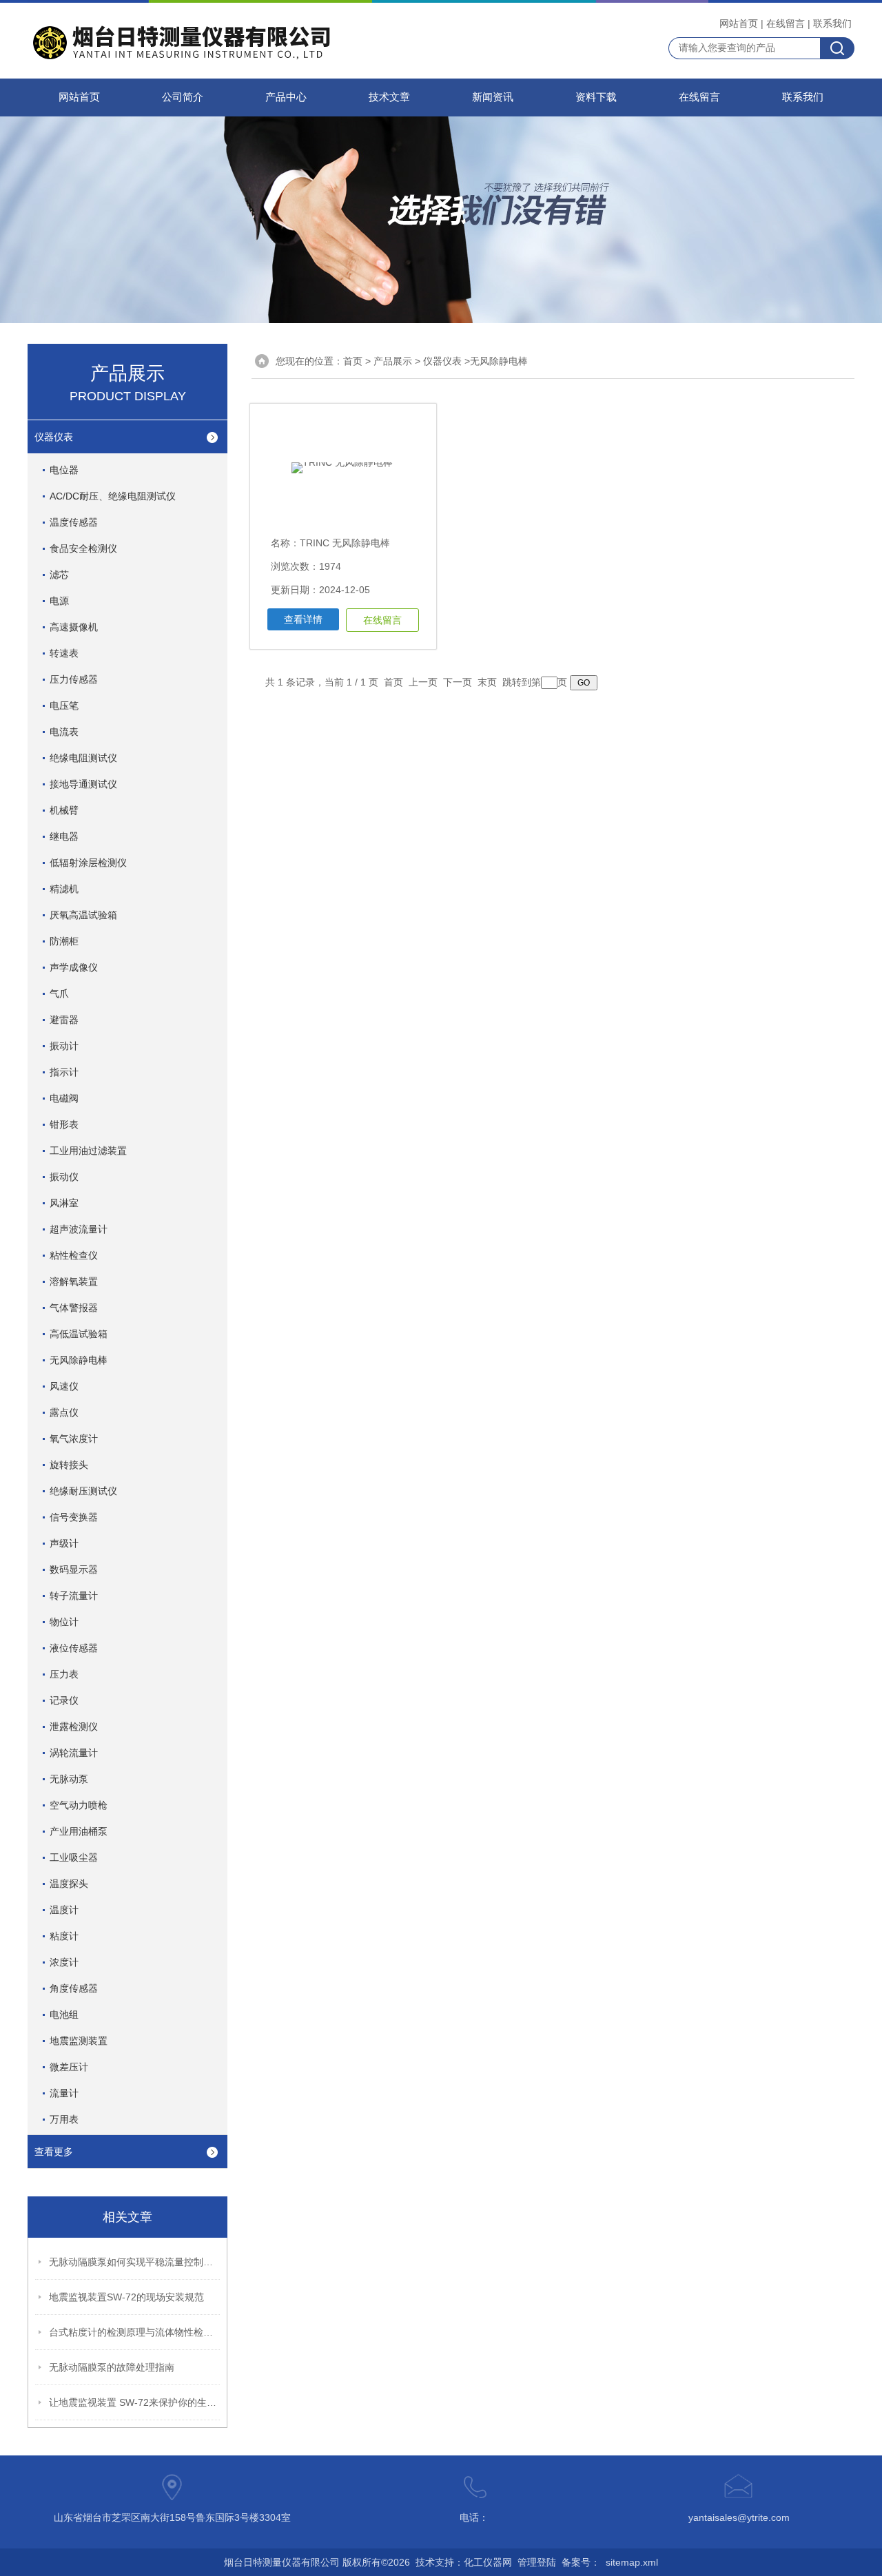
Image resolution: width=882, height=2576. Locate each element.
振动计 (64, 1046)
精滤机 (64, 889)
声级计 (64, 1543)
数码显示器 (74, 1569)
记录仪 (64, 1700)
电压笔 (64, 705)
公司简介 (183, 97)
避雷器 (64, 1020)
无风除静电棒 (79, 1360)
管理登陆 (537, 2562)
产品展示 (393, 361)
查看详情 (303, 619)
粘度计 (64, 1936)
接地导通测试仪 (83, 784)
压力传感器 (74, 679)
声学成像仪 (74, 967)
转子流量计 (74, 1596)
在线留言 (786, 23)
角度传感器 (74, 1988)
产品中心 (286, 97)
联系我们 (832, 23)
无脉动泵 (69, 1779)
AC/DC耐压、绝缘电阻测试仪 (113, 496)
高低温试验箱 (79, 1334)
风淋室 (64, 1203)
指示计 (64, 1072)
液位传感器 (74, 1648)
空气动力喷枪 (79, 1805)
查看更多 (54, 2152)
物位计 (64, 1622)
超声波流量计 (79, 1229)
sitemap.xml (632, 2562)
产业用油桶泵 (79, 1831)
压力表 (64, 1674)
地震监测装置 (79, 2041)
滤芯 (59, 575)
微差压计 (69, 2067)
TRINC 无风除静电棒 (345, 543)
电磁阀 (64, 1098)
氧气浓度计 (74, 1439)
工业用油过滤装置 (88, 1151)
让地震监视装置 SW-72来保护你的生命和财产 (135, 2402)
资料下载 (596, 97)
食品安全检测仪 (83, 548)
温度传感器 (74, 522)
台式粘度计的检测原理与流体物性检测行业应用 (135, 2332)
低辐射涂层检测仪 (88, 863)
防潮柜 (64, 941)
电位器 (64, 470)
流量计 (64, 2093)
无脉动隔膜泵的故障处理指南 (112, 2367)
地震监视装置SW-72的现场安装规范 (126, 2297)
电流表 (64, 732)
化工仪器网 (488, 2562)
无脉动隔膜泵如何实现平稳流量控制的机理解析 (135, 2262)
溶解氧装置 (74, 1281)
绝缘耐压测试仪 (83, 1491)
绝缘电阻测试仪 (83, 758)
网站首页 (739, 23)
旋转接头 (69, 1465)
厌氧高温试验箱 (83, 915)
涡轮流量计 (74, 1753)
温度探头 (69, 1884)
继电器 (64, 836)
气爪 (59, 993)
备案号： (581, 2562)
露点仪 (64, 1412)
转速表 (64, 653)
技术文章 (389, 97)
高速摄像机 (74, 627)
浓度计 (64, 1962)
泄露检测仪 (74, 1727)
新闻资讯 (493, 97)
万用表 (64, 2119)
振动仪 (64, 1177)
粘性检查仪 (74, 1255)
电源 (59, 601)
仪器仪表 (54, 437)
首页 (353, 361)
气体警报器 (74, 1308)
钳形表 (64, 1124)
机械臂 (64, 810)
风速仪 (64, 1386)
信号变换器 (74, 1517)
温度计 (64, 1910)
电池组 (64, 2015)
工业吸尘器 (74, 1857)
